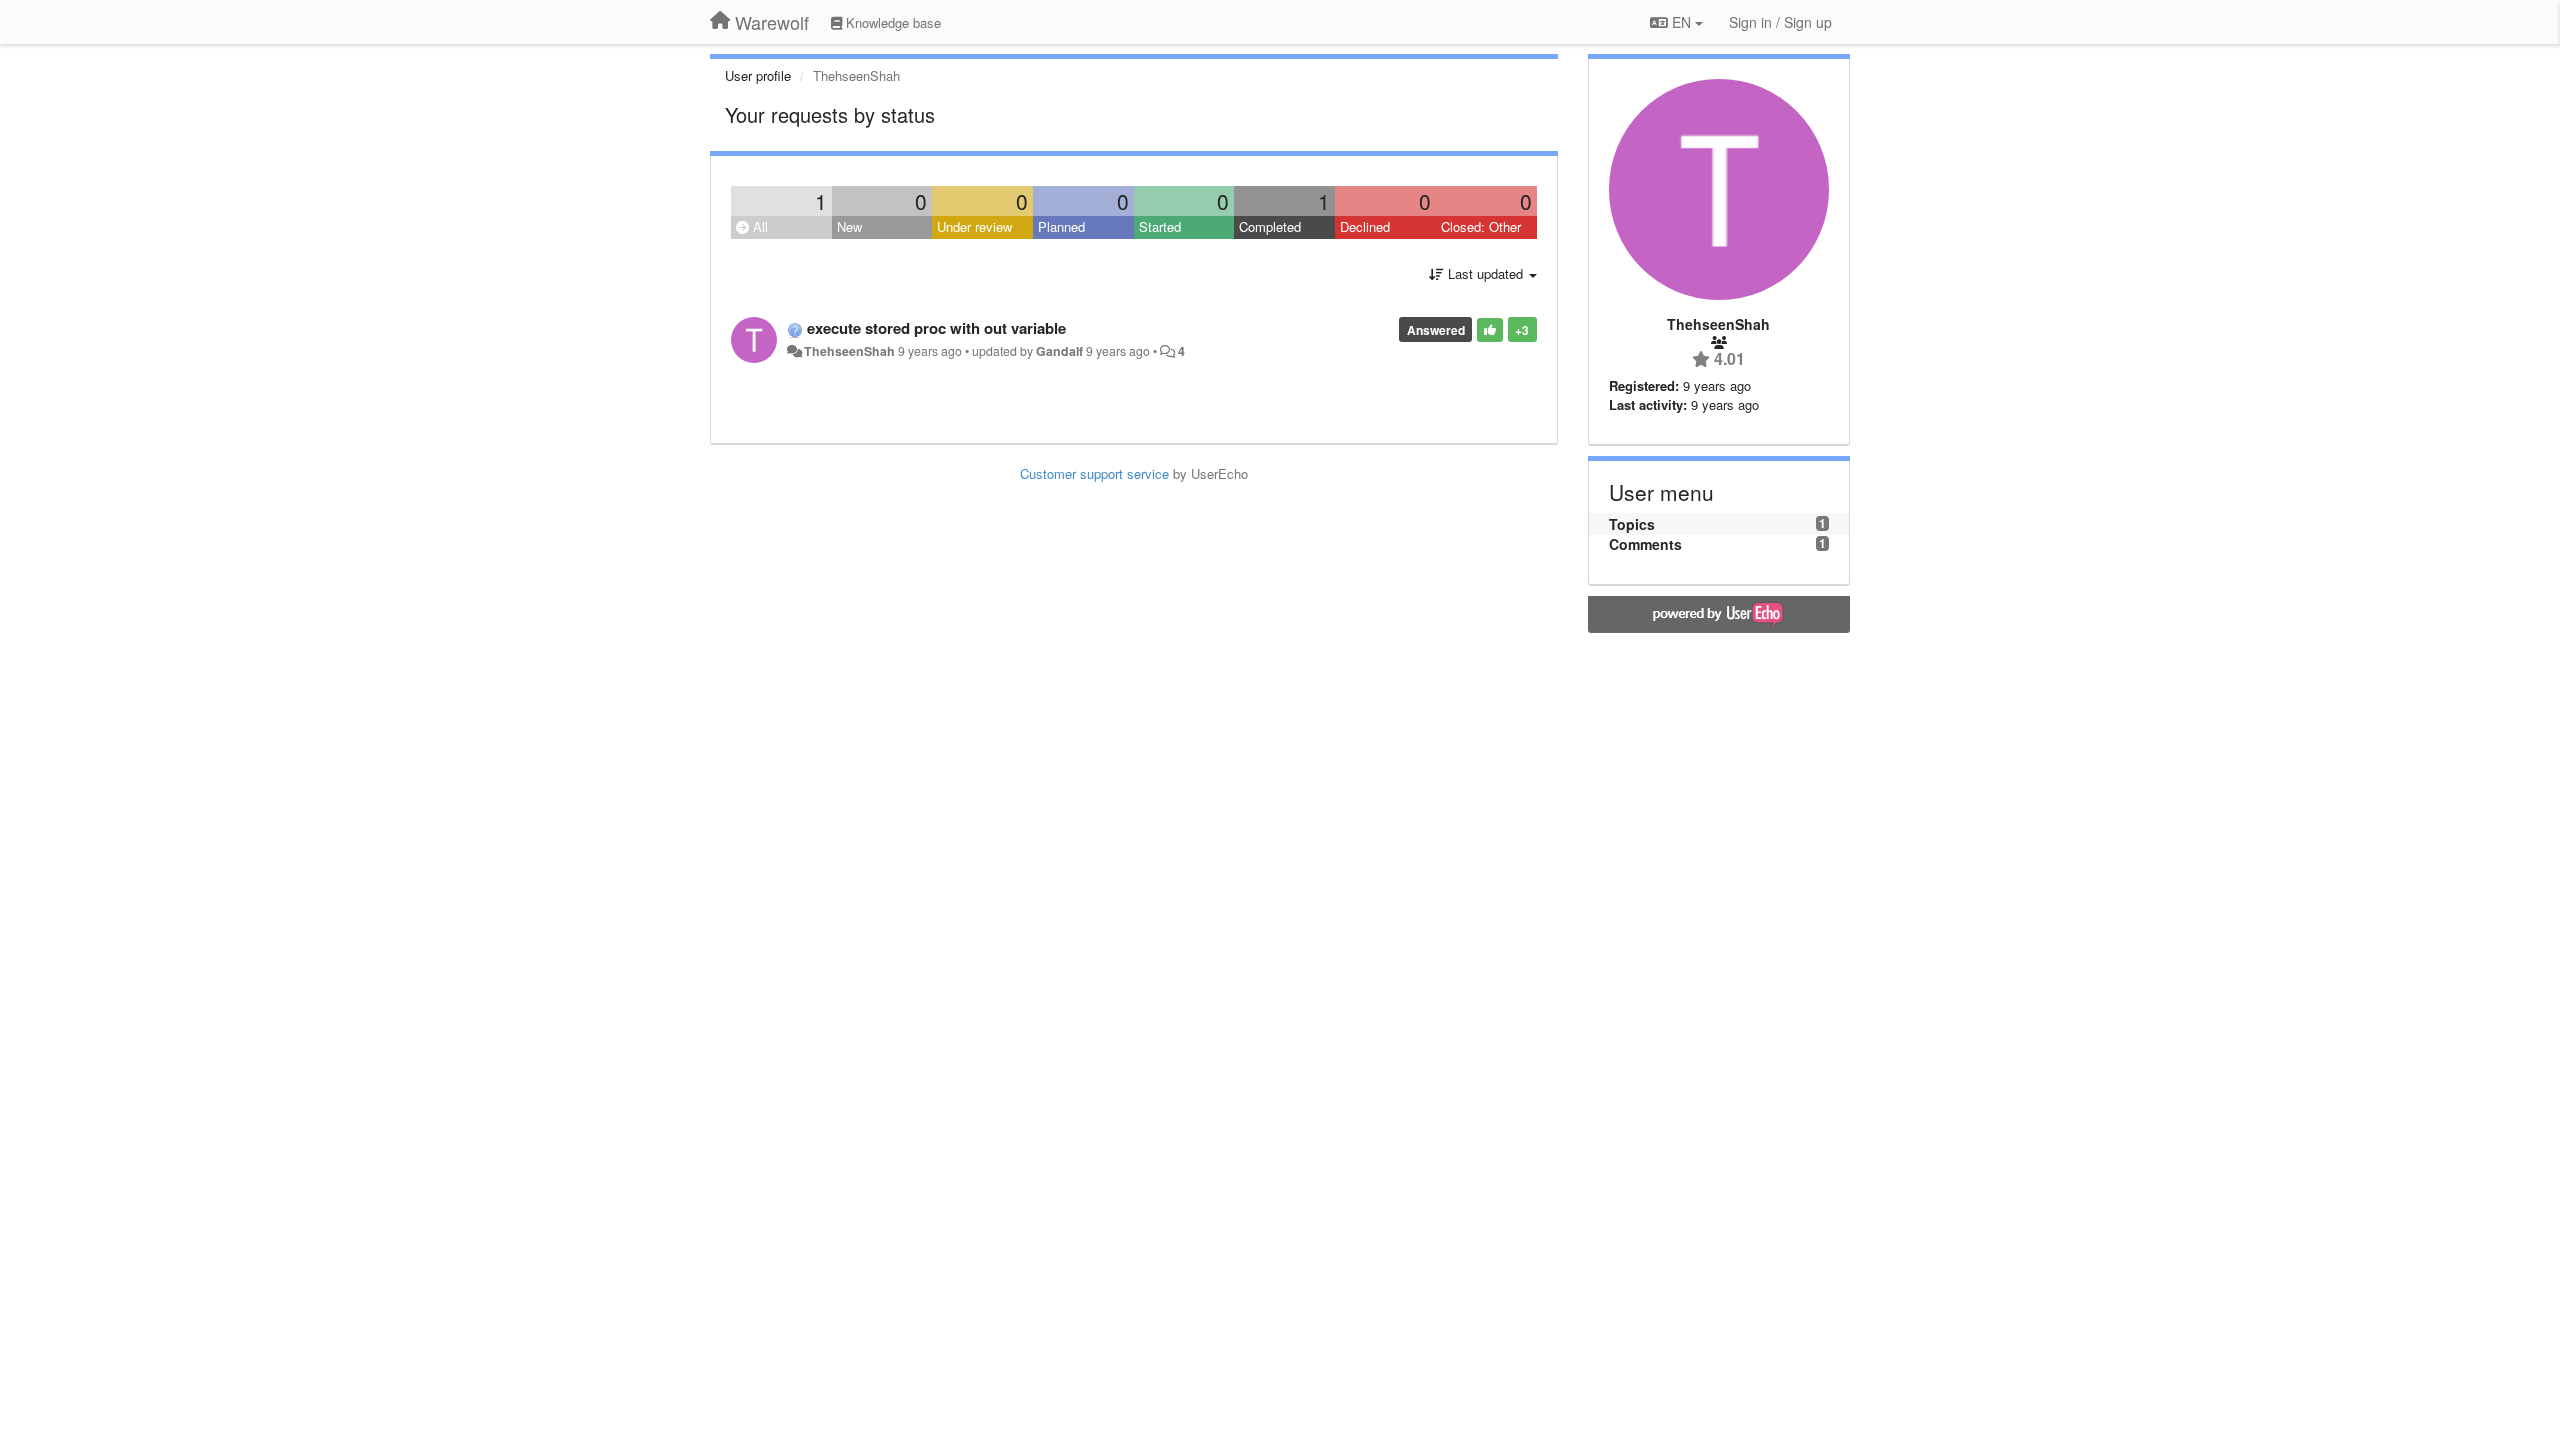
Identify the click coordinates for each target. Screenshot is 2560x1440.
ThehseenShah (849, 351)
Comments (1645, 544)
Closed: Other (1481, 226)
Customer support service (1094, 473)
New (849, 226)
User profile (758, 75)
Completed (1270, 226)
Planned (1061, 226)
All (758, 226)
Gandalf (1059, 351)
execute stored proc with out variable (936, 328)
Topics (1632, 524)
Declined (1365, 226)
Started (1160, 226)
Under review (974, 226)
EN (1681, 22)
